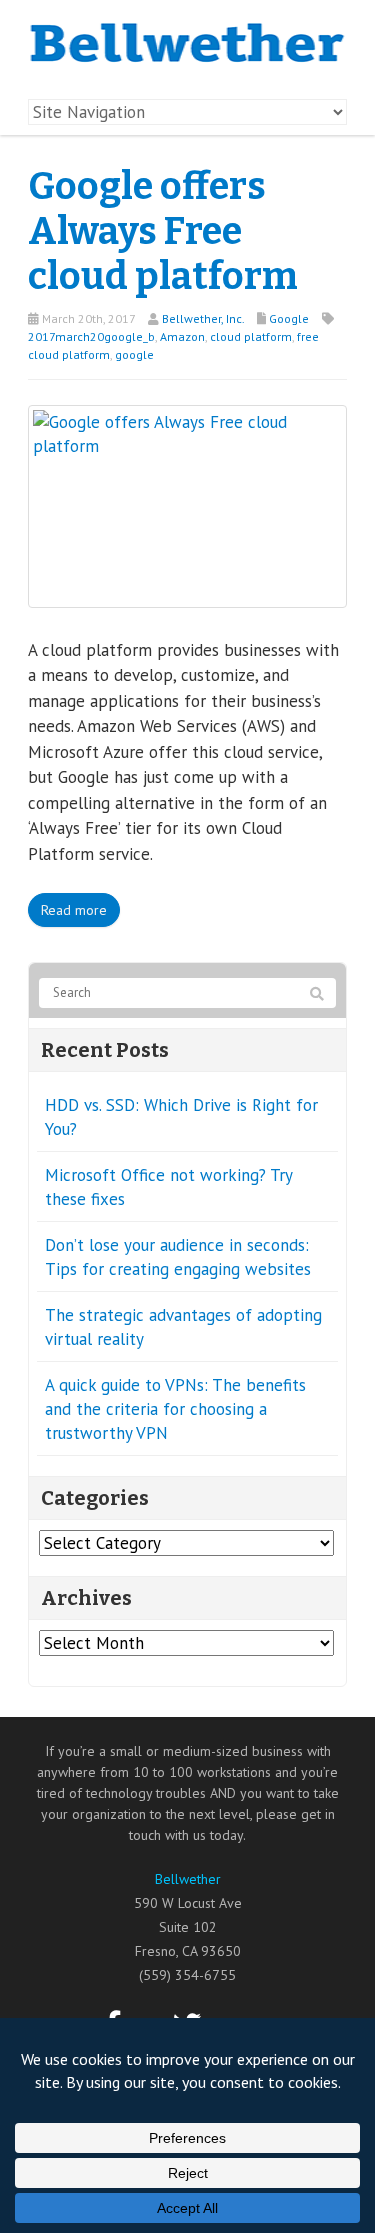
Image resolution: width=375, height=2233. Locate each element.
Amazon (182, 336)
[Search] (317, 994)
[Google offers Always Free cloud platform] (187, 504)
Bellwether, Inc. (203, 318)
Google (289, 318)
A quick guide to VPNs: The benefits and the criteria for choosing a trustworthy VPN (175, 1409)
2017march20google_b (91, 336)
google (134, 354)
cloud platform (251, 336)
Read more (74, 910)
